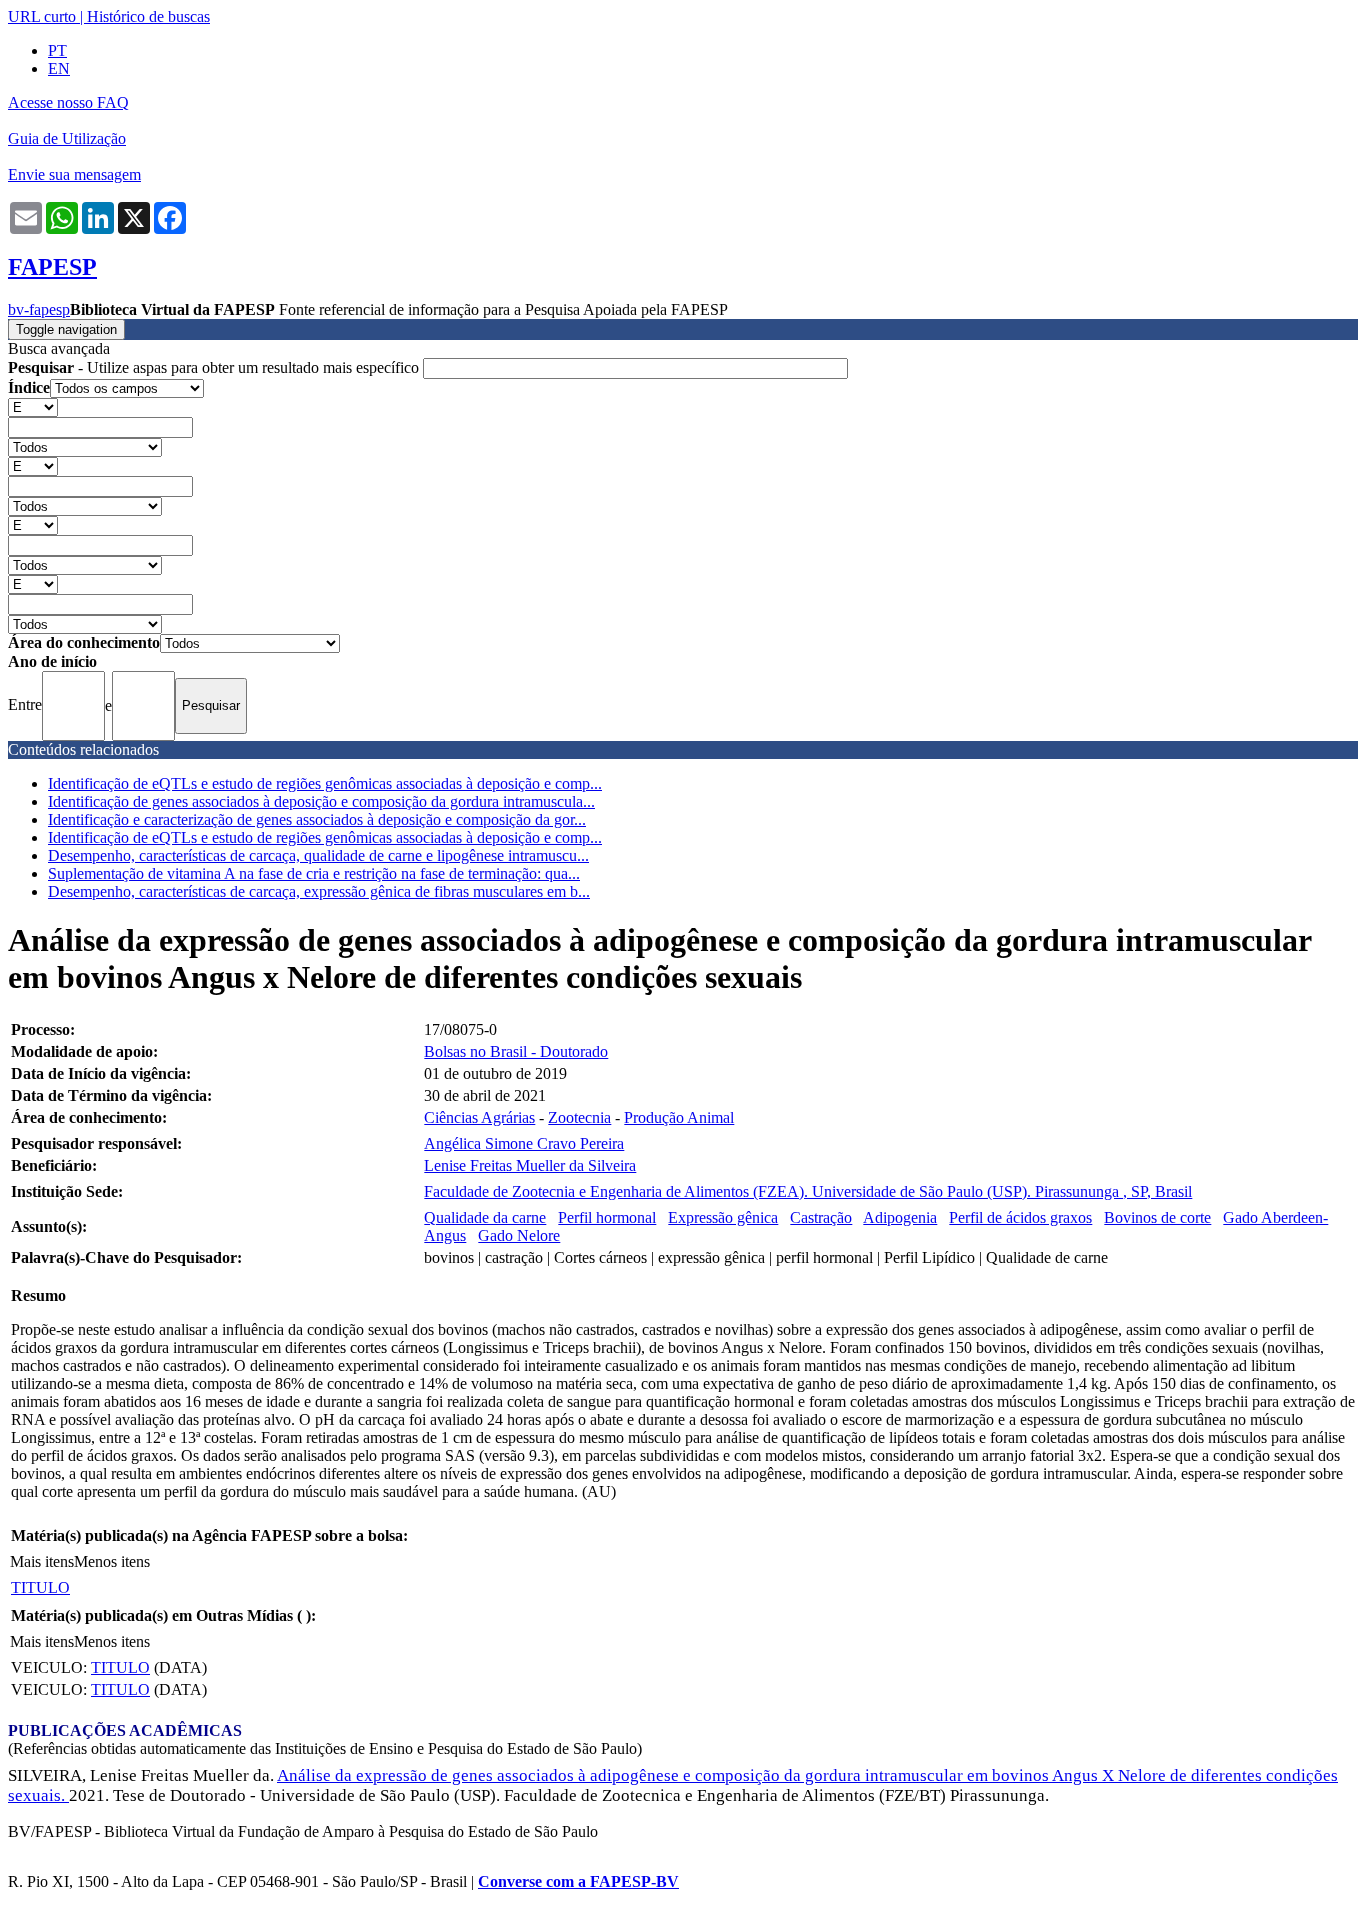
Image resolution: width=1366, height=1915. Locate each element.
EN (59, 68)
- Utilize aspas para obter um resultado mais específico (215, 367)
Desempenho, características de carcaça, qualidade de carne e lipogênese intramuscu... (318, 855)
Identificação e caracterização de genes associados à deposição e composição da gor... (317, 819)
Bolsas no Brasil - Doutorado (516, 1051)
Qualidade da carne (485, 1217)
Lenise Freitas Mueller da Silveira (530, 1165)
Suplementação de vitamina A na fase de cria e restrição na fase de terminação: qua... (314, 873)
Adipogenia (900, 1217)
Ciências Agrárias (479, 1117)
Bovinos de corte (1157, 1217)
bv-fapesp (39, 309)
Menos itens (112, 1561)
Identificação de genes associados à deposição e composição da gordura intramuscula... (321, 801)
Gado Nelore (519, 1235)
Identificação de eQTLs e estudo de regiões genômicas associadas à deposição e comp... (325, 783)
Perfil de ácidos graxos (1020, 1217)
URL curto (42, 16)
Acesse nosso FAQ (68, 102)
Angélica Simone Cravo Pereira (524, 1143)
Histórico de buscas (148, 16)
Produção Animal (679, 1117)
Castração (821, 1217)
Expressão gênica (723, 1217)
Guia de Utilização (67, 138)
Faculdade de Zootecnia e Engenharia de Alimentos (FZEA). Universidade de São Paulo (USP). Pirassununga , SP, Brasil (808, 1191)
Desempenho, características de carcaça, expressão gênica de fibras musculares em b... (319, 891)
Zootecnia (579, 1117)
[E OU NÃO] (33, 406)
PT (57, 50)
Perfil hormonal (607, 1217)
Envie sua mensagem (74, 174)
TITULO (40, 1587)
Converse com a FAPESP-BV (578, 1881)
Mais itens (42, 1561)
